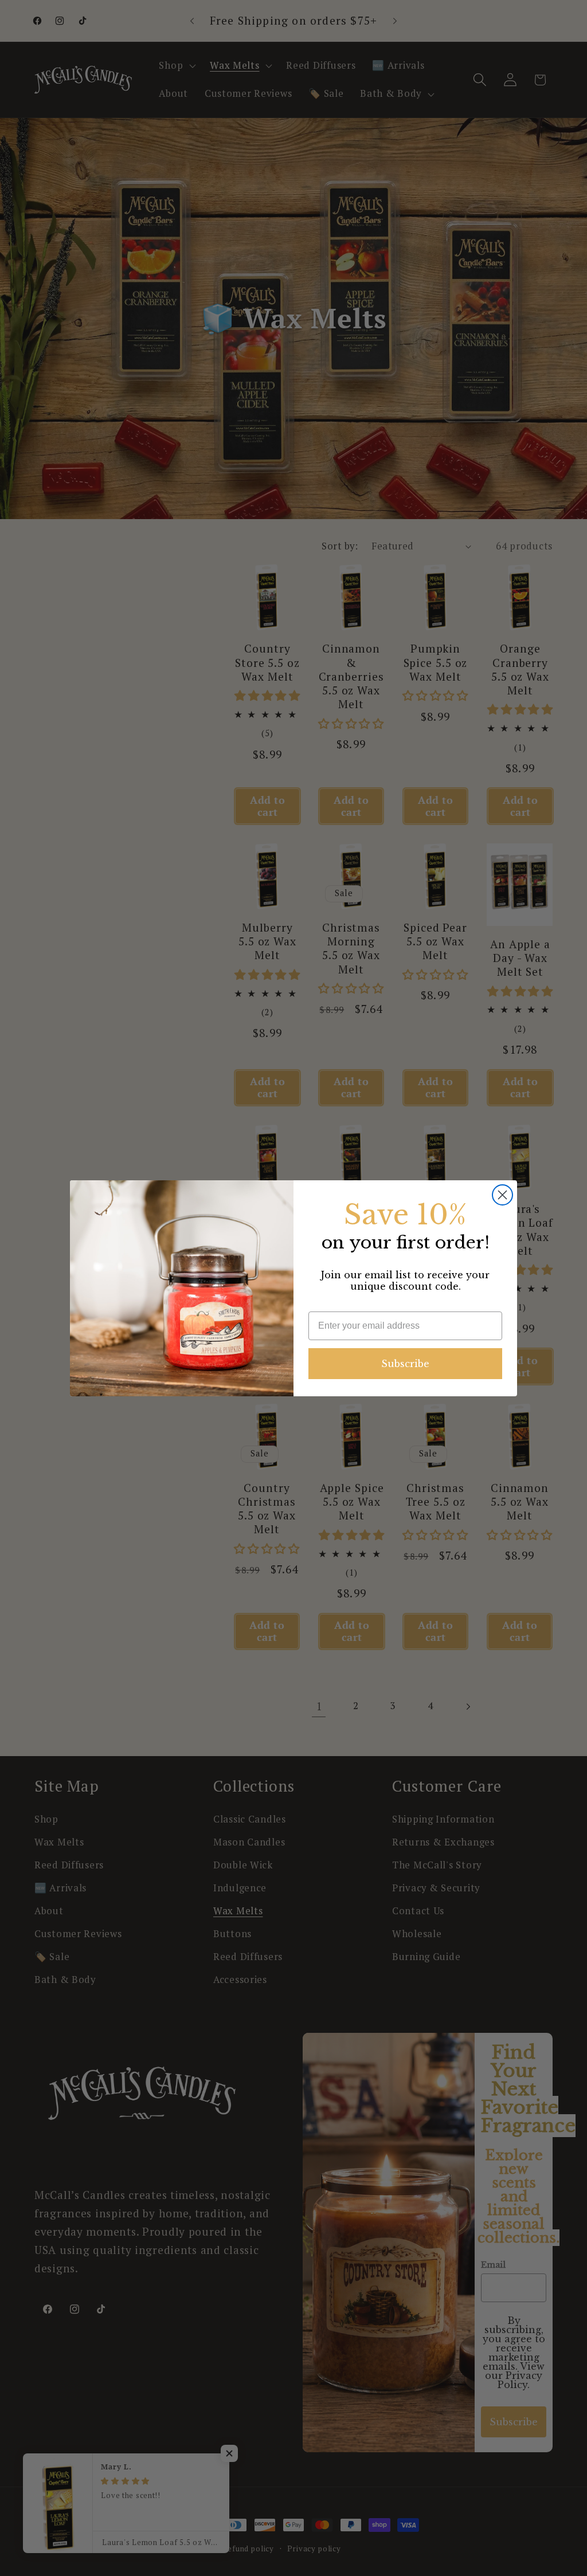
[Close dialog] (502, 1195)
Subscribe (405, 1364)
